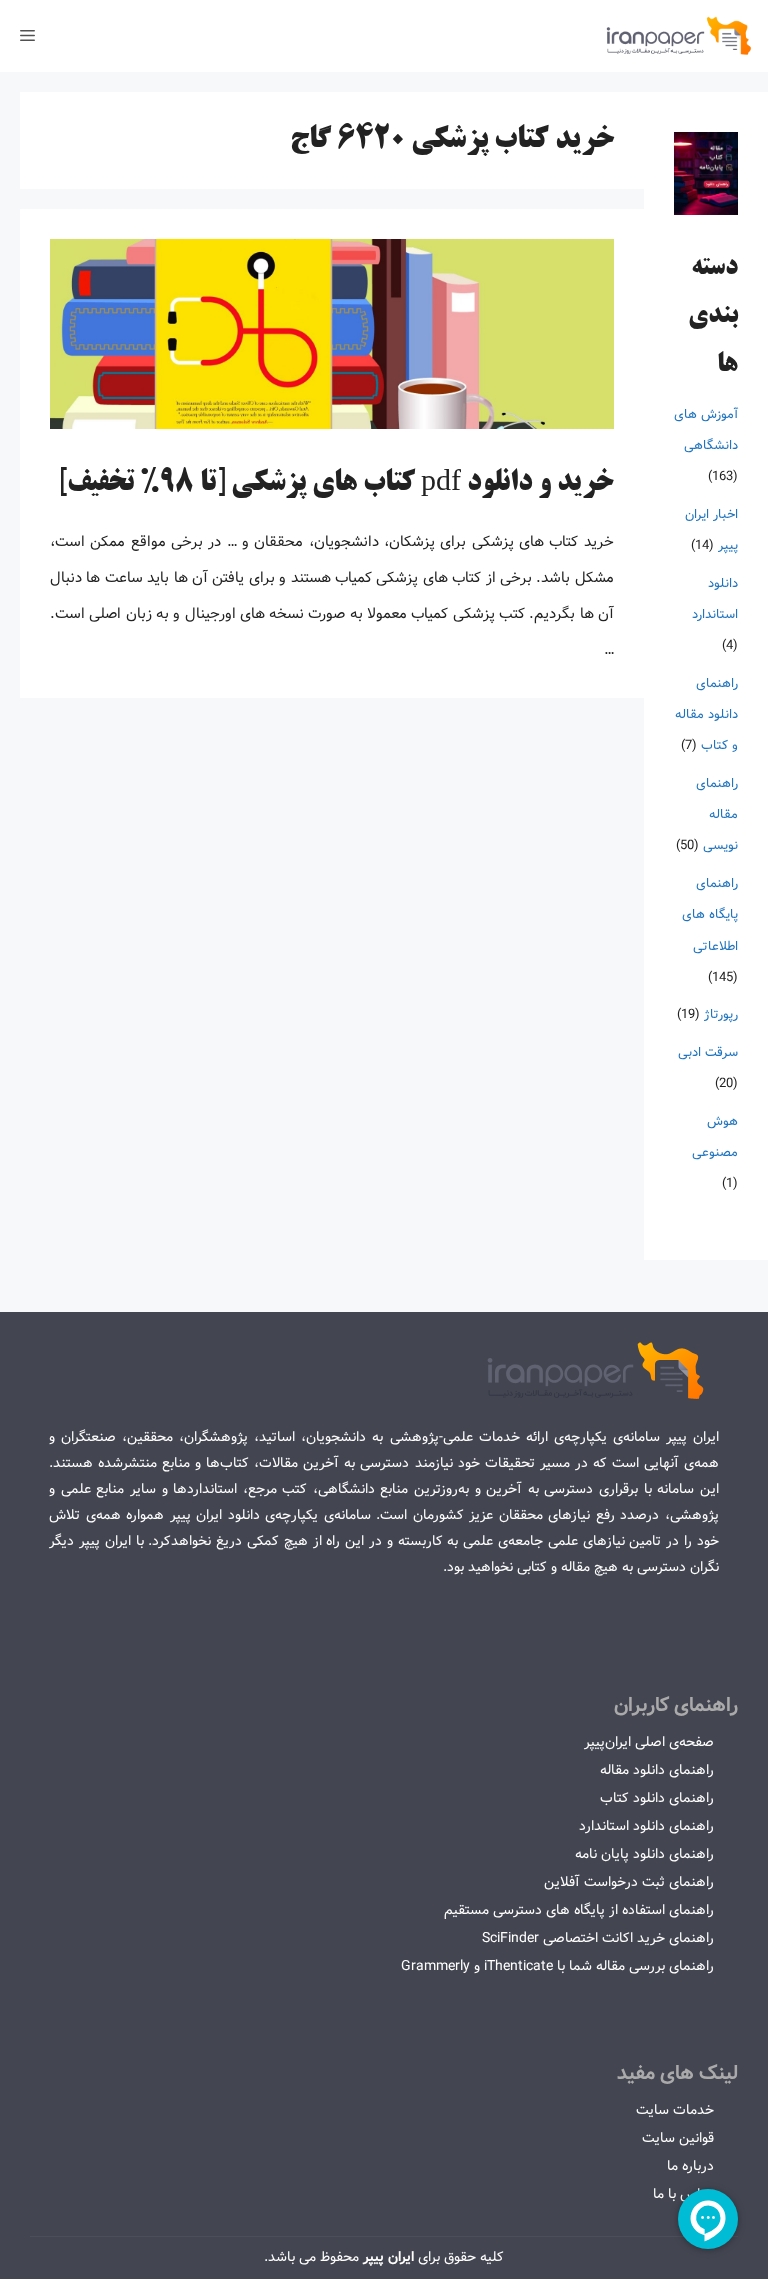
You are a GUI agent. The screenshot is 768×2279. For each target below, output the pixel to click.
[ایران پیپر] (679, 36)
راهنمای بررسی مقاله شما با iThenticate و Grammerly (557, 1966)
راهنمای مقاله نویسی (717, 814)
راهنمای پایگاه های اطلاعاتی (710, 914)
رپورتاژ (721, 1014)
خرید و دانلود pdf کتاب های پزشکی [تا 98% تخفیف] (336, 484)
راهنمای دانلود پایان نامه (644, 1854)
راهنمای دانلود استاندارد (646, 1826)
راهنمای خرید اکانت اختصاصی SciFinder (598, 1938)
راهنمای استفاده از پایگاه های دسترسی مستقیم (579, 1910)
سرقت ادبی (708, 1052)
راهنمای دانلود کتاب (657, 1798)
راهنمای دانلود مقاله (657, 1770)
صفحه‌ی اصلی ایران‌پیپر (649, 1742)
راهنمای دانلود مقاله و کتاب (706, 714)
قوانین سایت (678, 2138)
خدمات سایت (675, 2110)
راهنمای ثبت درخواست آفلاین (629, 1882)
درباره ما (690, 2166)
